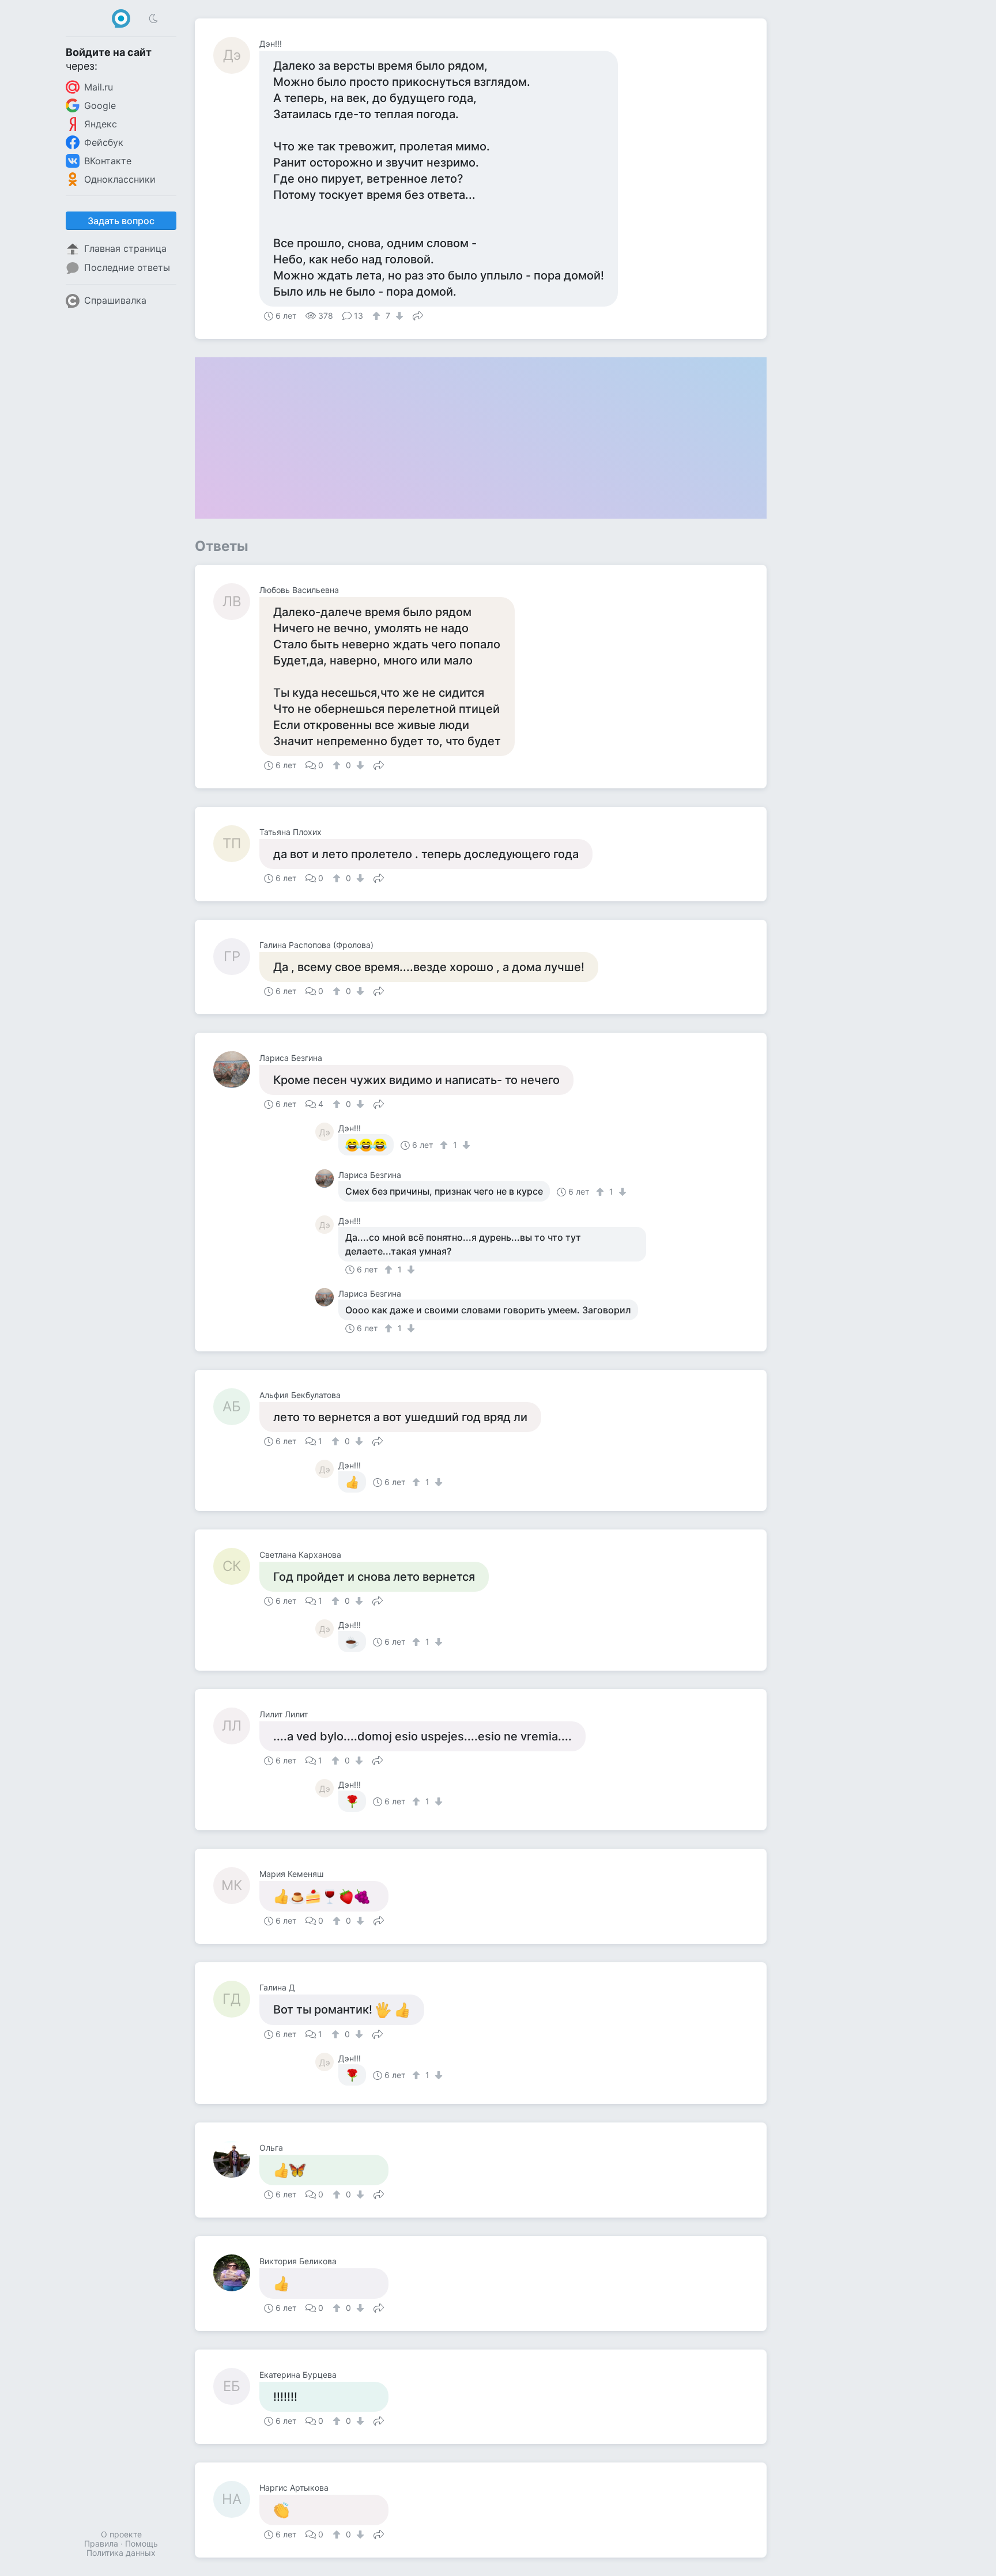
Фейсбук (104, 142)
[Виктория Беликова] (236, 2273)
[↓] (398, 316)
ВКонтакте (108, 161)
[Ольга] (236, 2159)
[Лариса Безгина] (236, 1070)
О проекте (121, 2534)
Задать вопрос (121, 221)
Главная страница (125, 248)
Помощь (142, 2543)
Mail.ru (99, 87)
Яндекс (101, 124)
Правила (101, 2543)
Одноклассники (120, 179)
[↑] (378, 316)
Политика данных (121, 2553)
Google (100, 105)
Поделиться (418, 315)
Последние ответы (127, 267)
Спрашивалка (115, 300)
